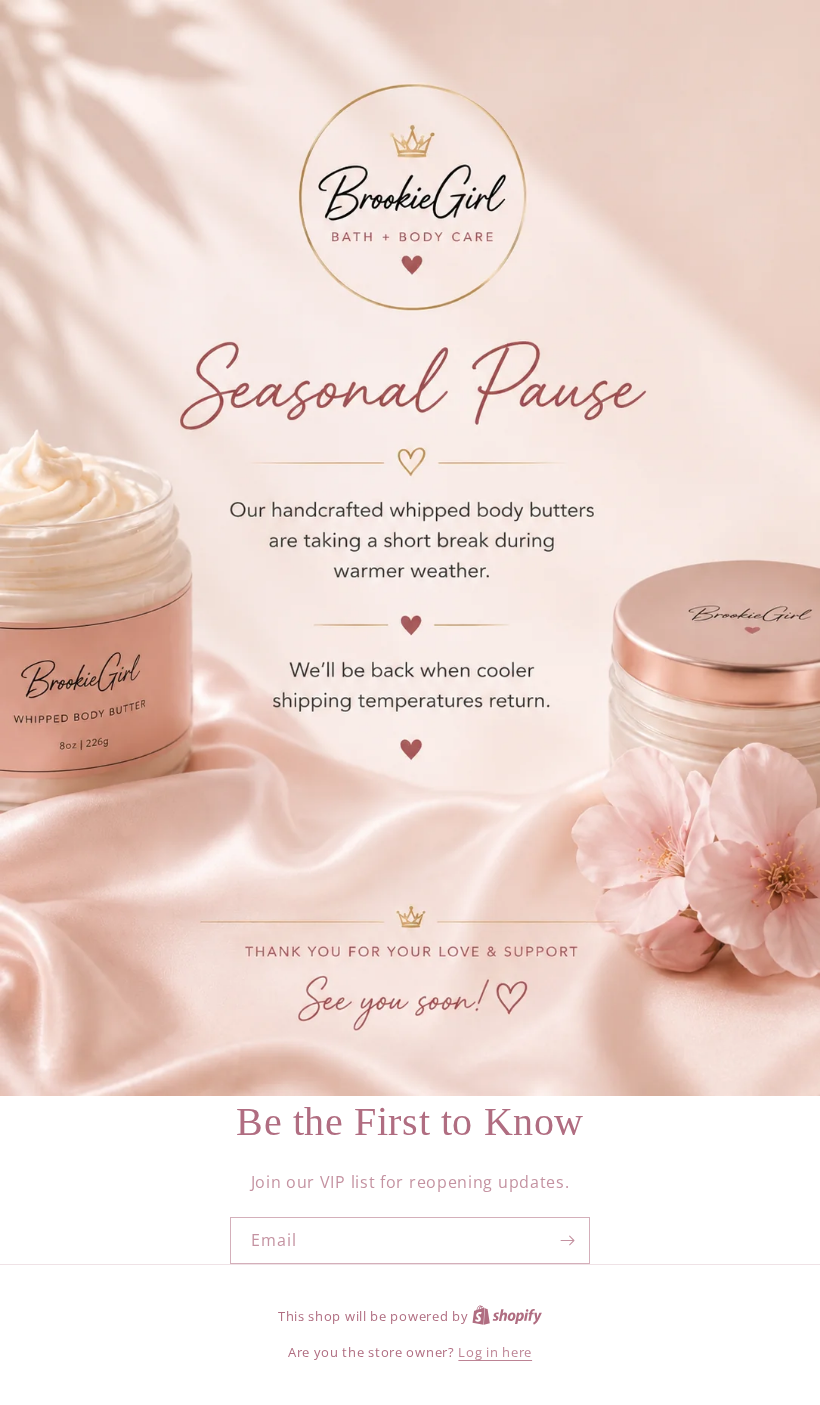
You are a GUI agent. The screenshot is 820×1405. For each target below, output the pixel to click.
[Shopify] (507, 1316)
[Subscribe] (567, 1240)
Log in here (495, 1352)
